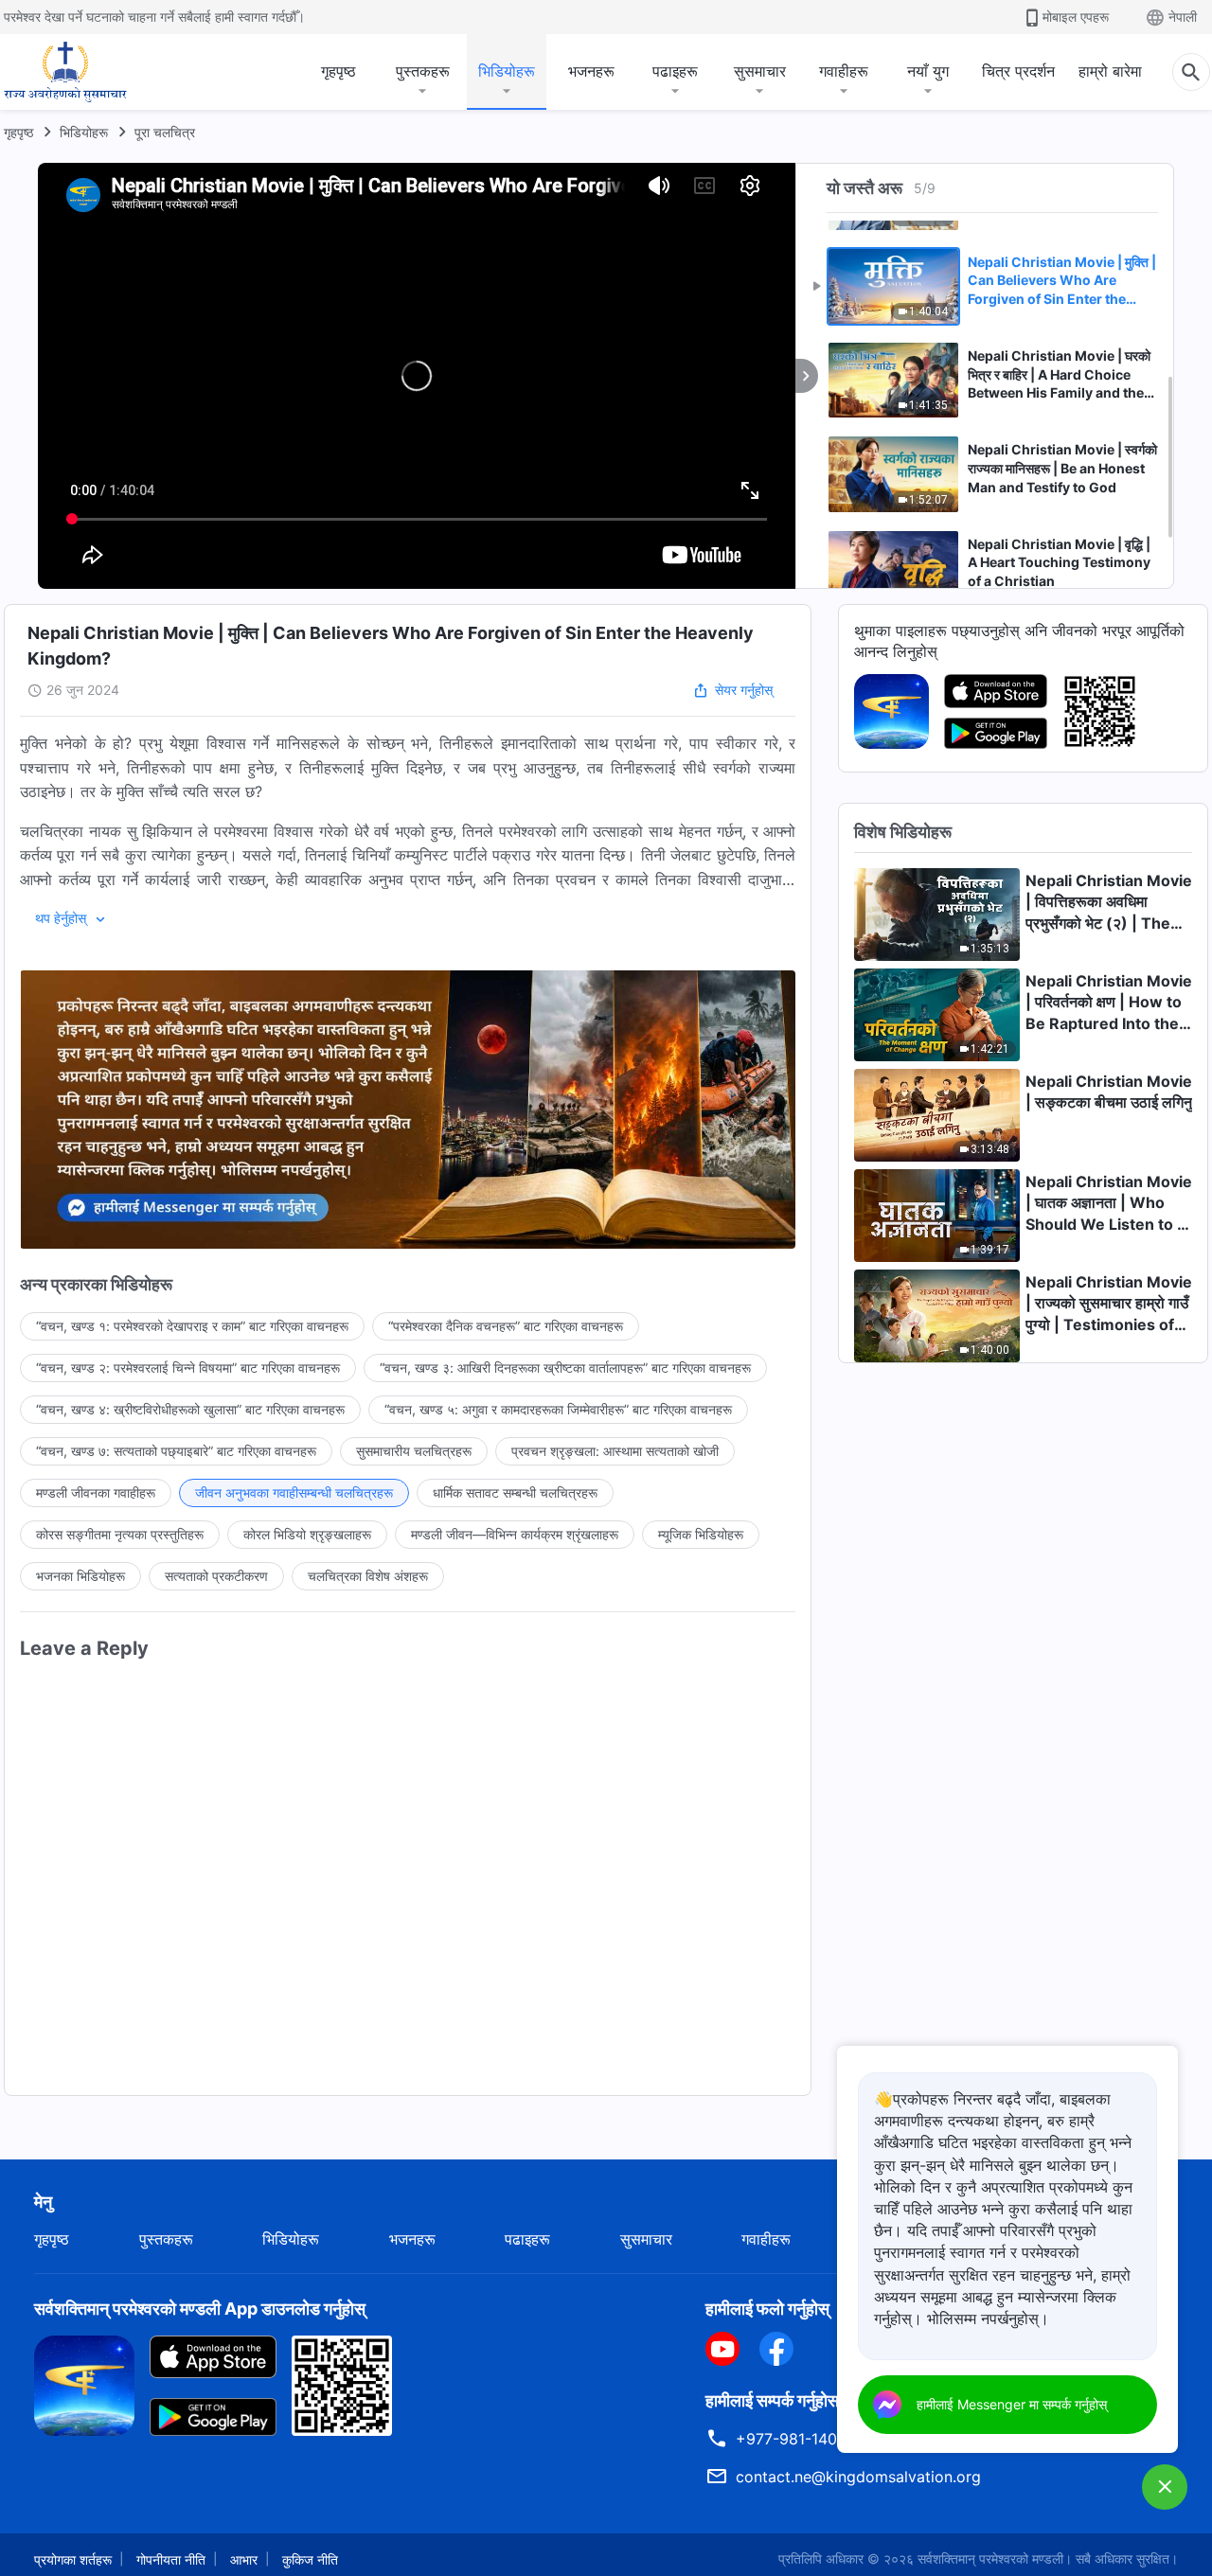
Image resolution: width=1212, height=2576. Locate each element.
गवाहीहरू (844, 71)
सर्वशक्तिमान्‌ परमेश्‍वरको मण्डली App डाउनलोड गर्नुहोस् (200, 2309)
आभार (244, 2559)
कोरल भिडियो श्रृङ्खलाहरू (307, 1534)
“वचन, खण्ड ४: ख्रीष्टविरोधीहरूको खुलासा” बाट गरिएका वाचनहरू (190, 1409)
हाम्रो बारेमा (1110, 71)
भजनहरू (591, 71)
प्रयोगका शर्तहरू (73, 2559)
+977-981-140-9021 (807, 2439)
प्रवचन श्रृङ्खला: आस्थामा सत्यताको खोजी (615, 1451)
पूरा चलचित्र (165, 132)
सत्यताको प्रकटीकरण (216, 1576)
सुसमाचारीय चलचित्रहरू (414, 1451)
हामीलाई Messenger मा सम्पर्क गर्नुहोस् (1012, 2404)
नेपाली (1183, 17)
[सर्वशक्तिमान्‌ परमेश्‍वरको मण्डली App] (891, 710)
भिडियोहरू (507, 71)
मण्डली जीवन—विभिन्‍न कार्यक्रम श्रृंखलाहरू (515, 1534)
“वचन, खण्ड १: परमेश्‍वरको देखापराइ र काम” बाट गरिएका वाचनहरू (192, 1326)
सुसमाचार (760, 71)
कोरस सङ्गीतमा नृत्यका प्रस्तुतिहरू (120, 1534)
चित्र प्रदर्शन (1018, 71)
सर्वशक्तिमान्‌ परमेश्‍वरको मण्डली (990, 2558)
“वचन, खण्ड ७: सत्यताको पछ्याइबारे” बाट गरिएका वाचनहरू (176, 1451)
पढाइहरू (675, 71)
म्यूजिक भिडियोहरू (701, 1534)
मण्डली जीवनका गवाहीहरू (96, 1492)
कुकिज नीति (310, 2559)
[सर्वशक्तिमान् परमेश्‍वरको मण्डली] (65, 72)
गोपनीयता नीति (171, 2559)
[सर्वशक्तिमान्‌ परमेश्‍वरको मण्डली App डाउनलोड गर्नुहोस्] (84, 2384)
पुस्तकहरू (423, 71)
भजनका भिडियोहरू (80, 1576)
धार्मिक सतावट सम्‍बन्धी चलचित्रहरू (515, 1492)
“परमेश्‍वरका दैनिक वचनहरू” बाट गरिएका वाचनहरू (506, 1326)
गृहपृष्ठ (339, 71)
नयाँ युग (928, 71)
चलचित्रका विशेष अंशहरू (368, 1576)
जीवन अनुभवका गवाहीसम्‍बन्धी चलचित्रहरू (294, 1492)
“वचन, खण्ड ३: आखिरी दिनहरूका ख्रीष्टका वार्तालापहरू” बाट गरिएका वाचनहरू (565, 1368)
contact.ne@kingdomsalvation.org (858, 2477)
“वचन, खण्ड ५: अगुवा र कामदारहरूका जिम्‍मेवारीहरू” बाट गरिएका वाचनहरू (558, 1409)
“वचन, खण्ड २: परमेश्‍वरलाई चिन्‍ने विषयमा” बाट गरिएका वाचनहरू (188, 1368)
